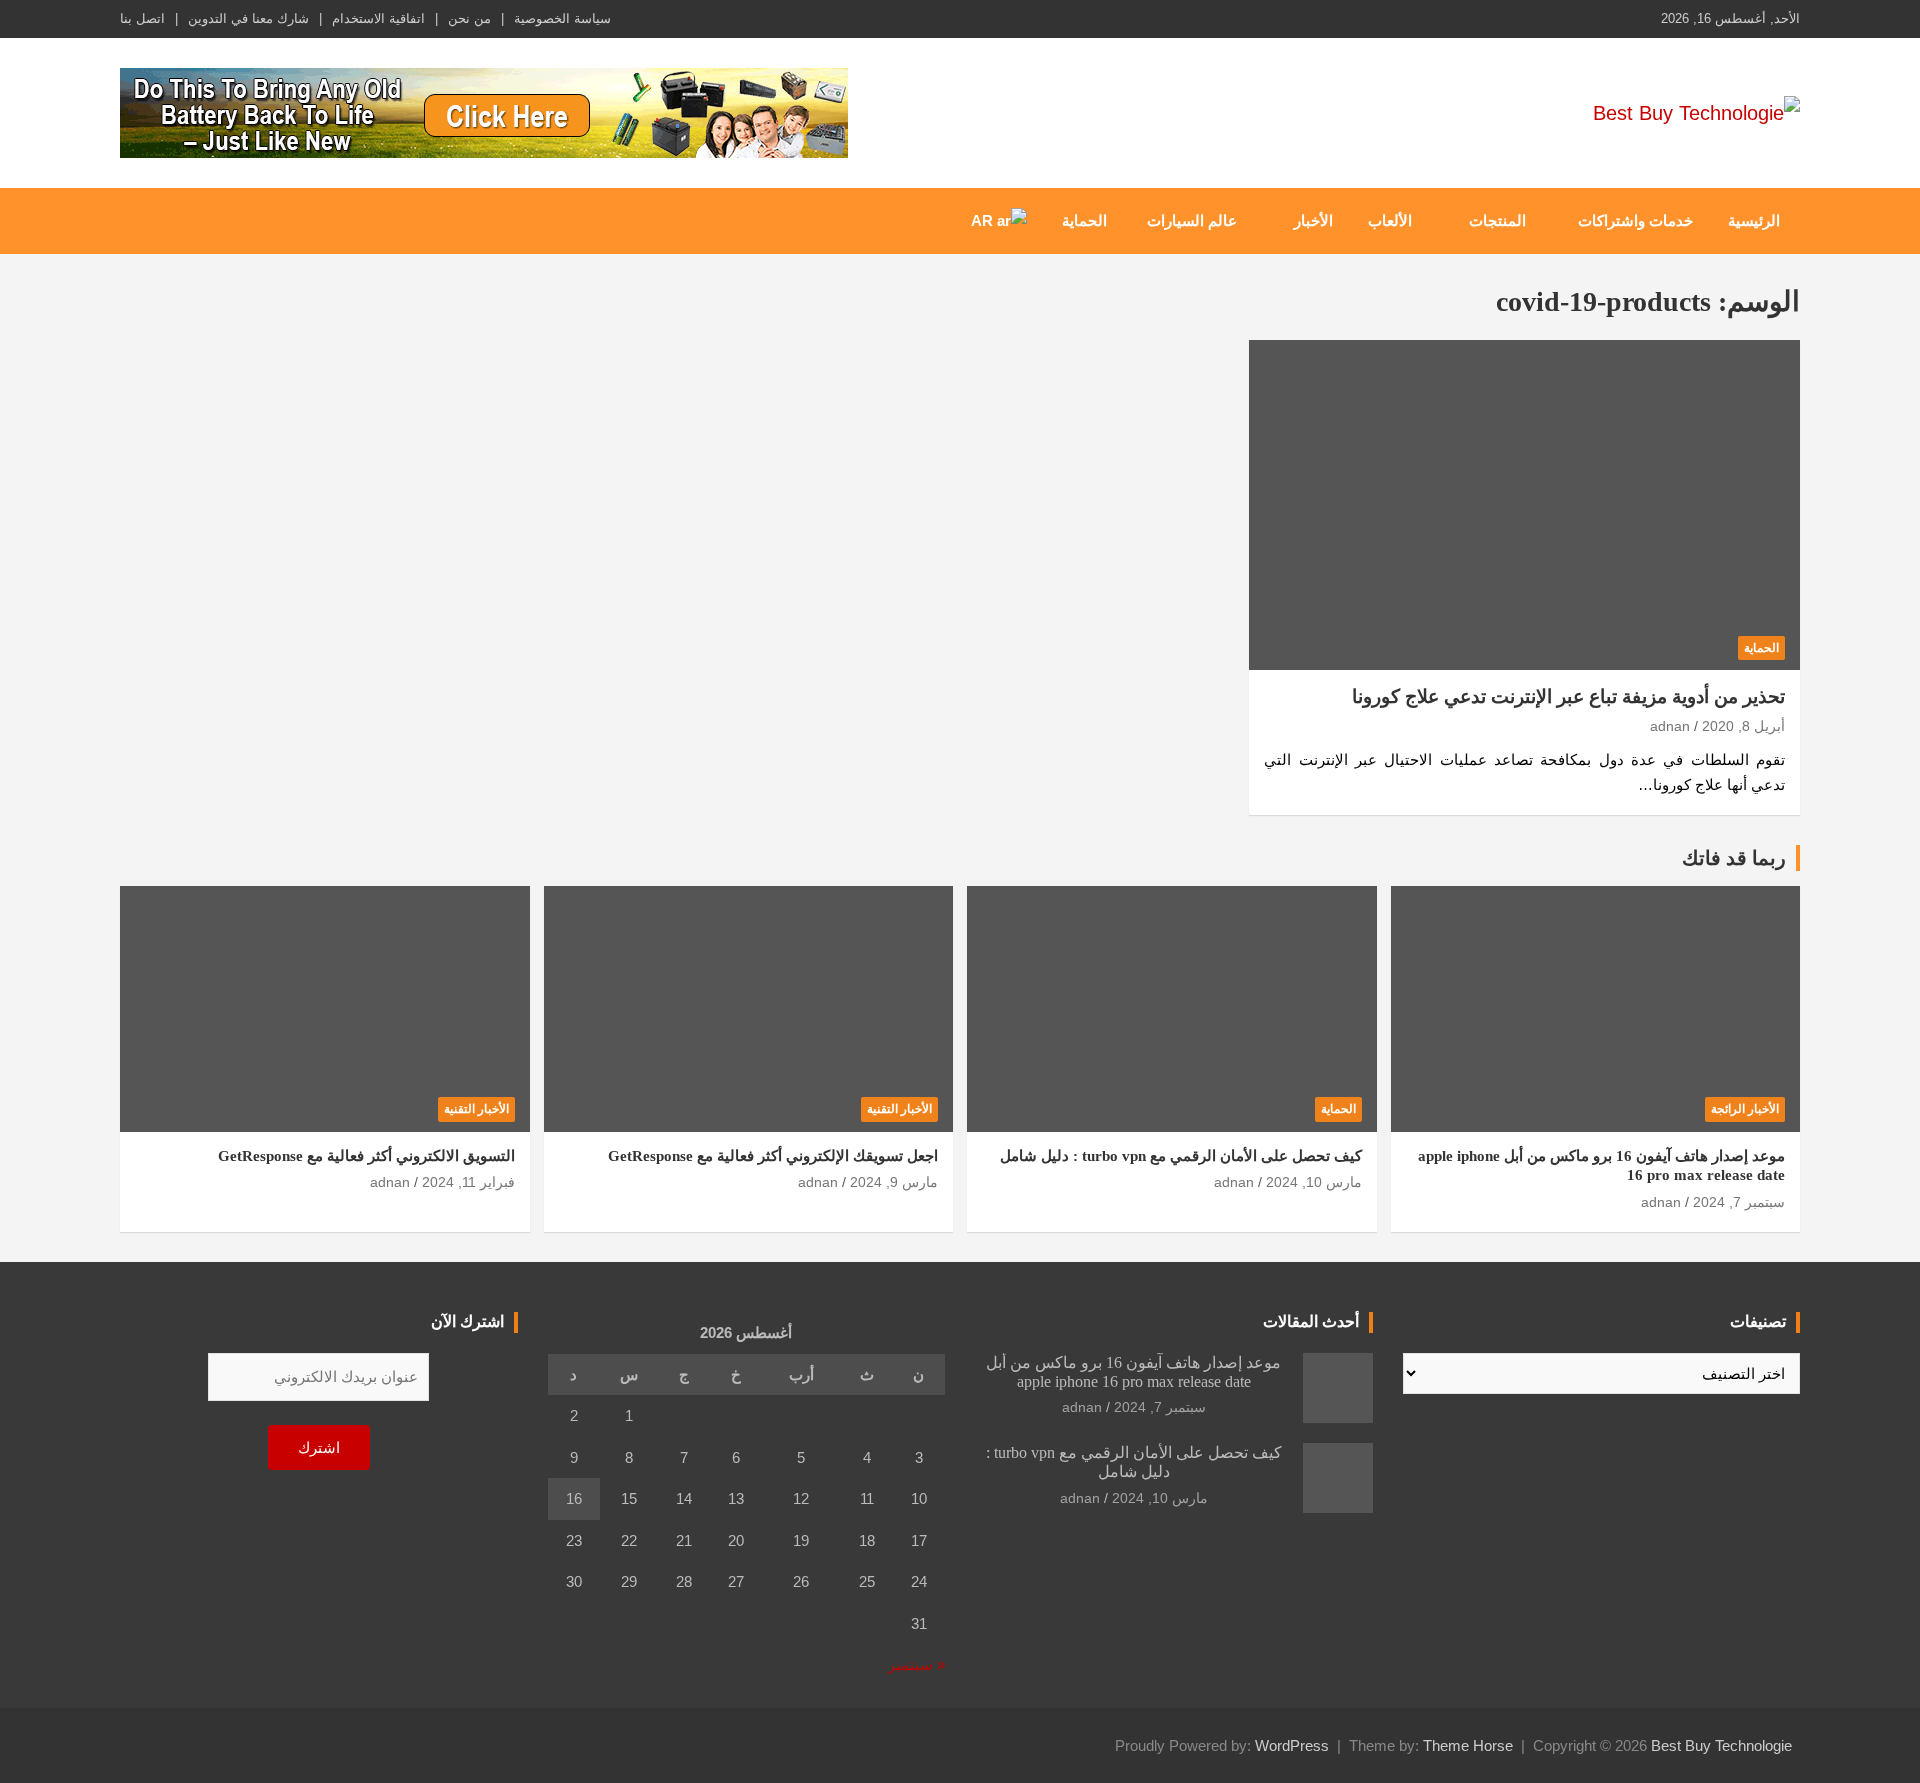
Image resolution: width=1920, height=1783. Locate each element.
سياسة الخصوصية (562, 18)
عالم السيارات (1192, 220)
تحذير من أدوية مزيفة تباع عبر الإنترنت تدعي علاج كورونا (1568, 696)
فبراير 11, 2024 (468, 1182)
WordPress (1292, 1745)
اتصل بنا (142, 18)
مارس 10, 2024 (1314, 1182)
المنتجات (1497, 220)
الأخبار (1313, 220)
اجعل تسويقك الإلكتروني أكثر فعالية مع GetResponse (773, 1156)
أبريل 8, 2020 (1743, 726)
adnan (1670, 726)
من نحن (469, 18)
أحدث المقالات (1311, 1321)
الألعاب (1390, 220)
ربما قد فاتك (1734, 858)
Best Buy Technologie (1721, 1745)
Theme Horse (1468, 1745)
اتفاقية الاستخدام (378, 18)
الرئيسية (1754, 220)
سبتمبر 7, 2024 (1739, 1202)
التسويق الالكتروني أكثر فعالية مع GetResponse (366, 1156)
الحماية (1084, 220)
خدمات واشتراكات (1635, 220)
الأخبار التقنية (899, 1109)
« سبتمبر (916, 1664)
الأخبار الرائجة (1745, 1109)
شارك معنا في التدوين (248, 18)
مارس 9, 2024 (894, 1182)
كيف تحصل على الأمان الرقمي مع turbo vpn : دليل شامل (1181, 1156)
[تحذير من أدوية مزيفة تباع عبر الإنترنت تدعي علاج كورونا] (1525, 505)
